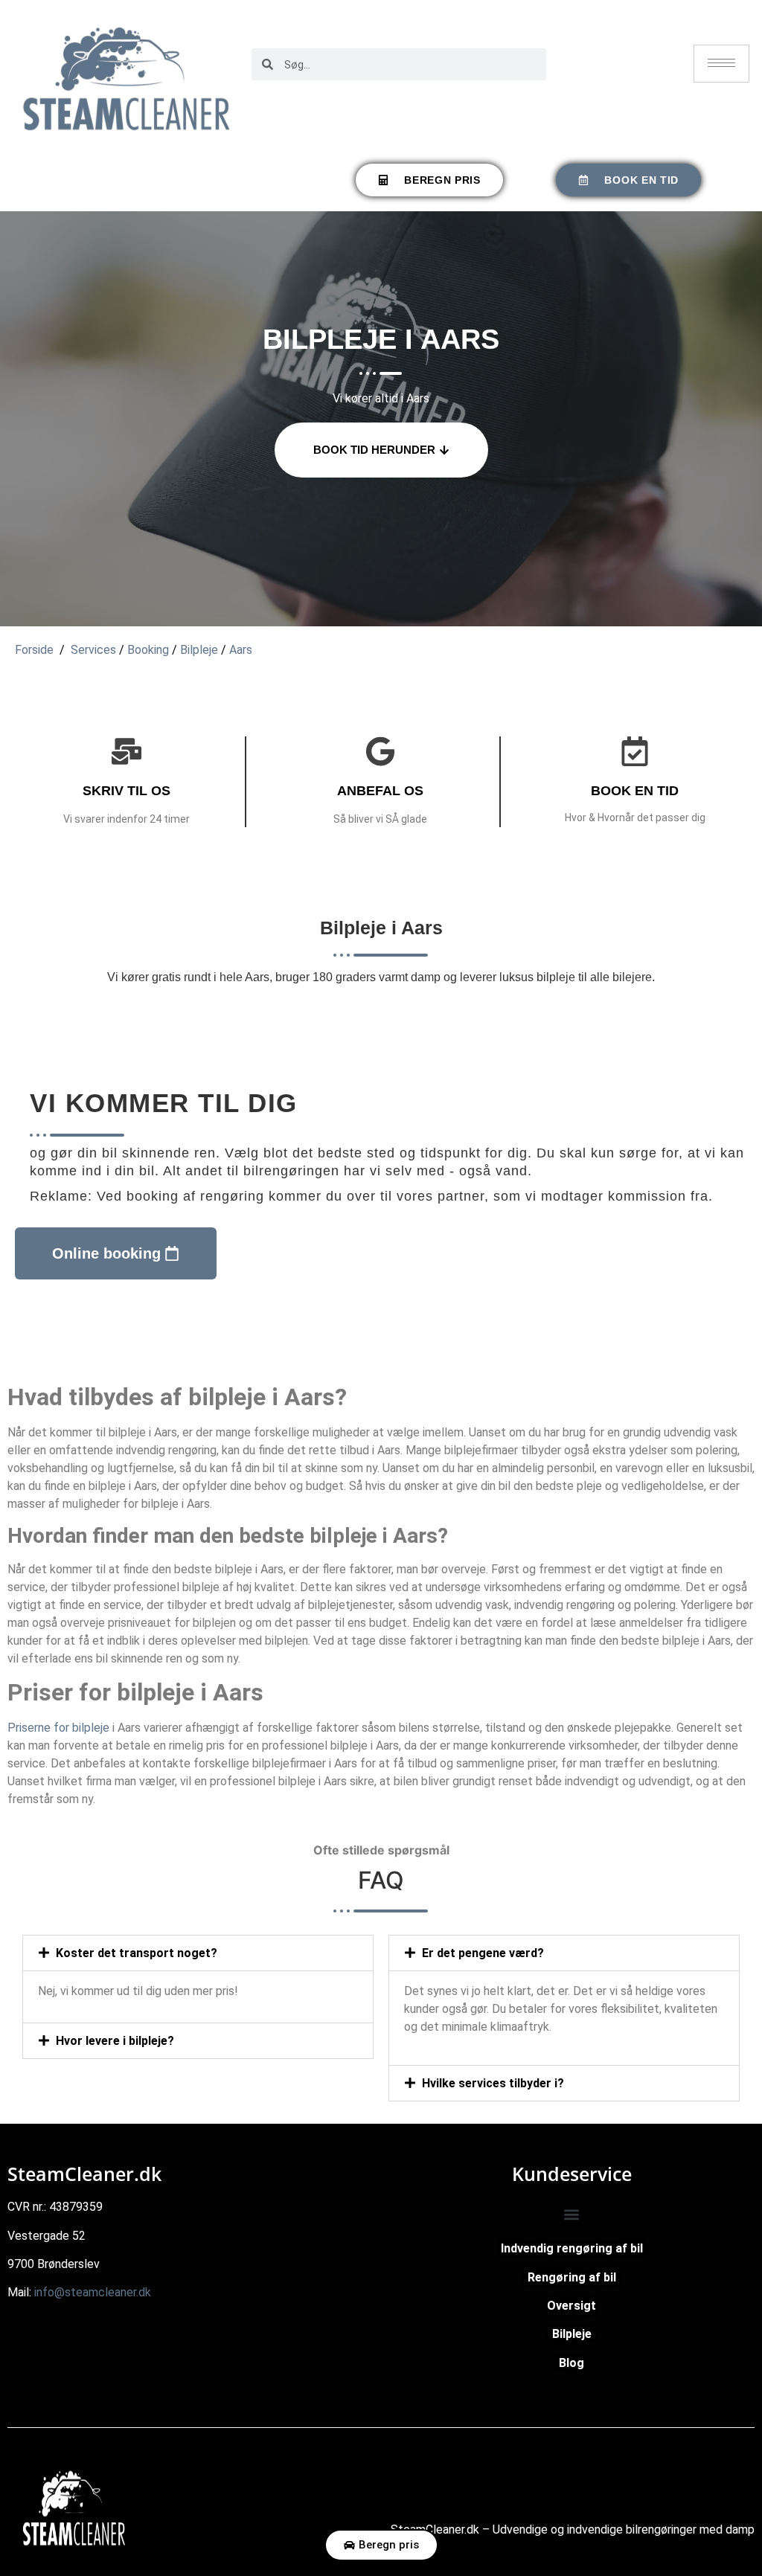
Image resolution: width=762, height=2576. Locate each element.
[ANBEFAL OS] (380, 751)
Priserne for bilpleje (58, 1728)
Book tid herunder (374, 450)
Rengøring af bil (572, 2277)
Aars (241, 650)
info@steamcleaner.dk (93, 2292)
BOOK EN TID (635, 791)
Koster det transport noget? (137, 1953)
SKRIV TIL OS (127, 791)
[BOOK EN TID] (635, 751)
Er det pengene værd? (483, 1953)
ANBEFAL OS (380, 791)
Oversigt (571, 2306)
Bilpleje (199, 650)
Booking (148, 650)
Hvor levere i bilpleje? (115, 2041)
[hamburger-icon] (721, 64)
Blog (571, 2363)
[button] (198, 1953)
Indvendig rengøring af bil (572, 2248)
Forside (34, 650)
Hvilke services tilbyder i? (493, 2083)
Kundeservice (572, 2174)
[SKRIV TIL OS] (127, 751)
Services (93, 650)
